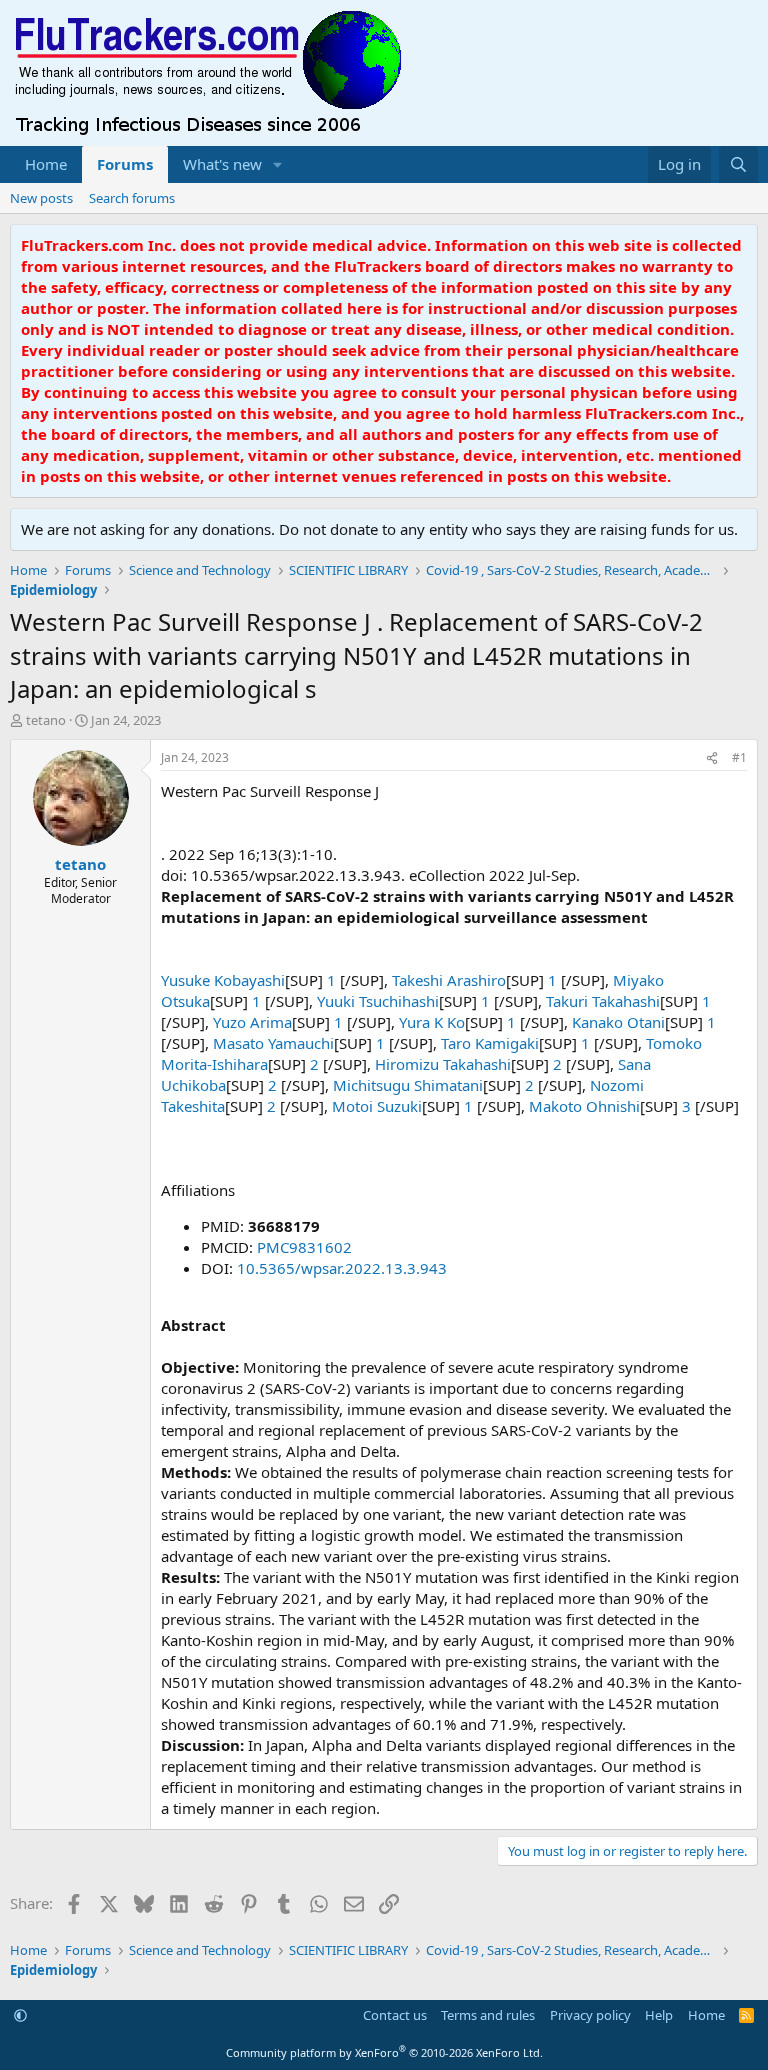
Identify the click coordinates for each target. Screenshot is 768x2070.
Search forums (132, 198)
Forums (125, 164)
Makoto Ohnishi (584, 1106)
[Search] (738, 164)
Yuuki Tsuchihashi (378, 1001)
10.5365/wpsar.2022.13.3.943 (342, 1268)
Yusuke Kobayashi (223, 980)
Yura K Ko (432, 1022)
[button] (278, 164)
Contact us (395, 2015)
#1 (739, 757)
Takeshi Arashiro (449, 980)
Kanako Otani (618, 1022)
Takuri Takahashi (603, 1001)
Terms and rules (488, 2015)
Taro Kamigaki (490, 1043)
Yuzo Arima (252, 1022)
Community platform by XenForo (384, 2052)
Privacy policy (590, 2015)
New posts (41, 198)
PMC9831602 (304, 1247)
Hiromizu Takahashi (443, 1064)
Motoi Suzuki (377, 1106)
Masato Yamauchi (273, 1043)
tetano (46, 720)
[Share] (712, 758)
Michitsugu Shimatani (408, 1085)
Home (46, 164)
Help (659, 2015)
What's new (222, 164)
